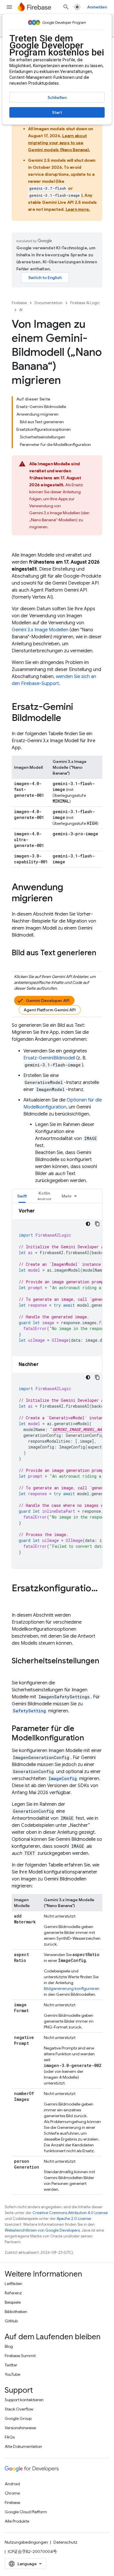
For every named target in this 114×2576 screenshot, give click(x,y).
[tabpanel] (57, 1388)
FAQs (10, 2437)
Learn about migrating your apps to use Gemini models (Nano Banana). (59, 143)
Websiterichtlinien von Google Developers (42, 2230)
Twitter (11, 2365)
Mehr (67, 1196)
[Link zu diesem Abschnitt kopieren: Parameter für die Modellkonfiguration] (90, 1738)
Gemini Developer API (48, 1001)
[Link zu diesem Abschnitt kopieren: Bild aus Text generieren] (18, 963)
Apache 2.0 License (74, 2219)
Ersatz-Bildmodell (49, 1058)
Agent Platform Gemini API (50, 1010)
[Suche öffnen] (66, 7)
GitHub (11, 2321)
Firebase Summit (20, 2356)
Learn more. (78, 209)
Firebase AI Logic (85, 303)
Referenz (13, 2293)
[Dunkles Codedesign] (88, 1224)
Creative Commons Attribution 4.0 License (70, 2213)
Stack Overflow (19, 2409)
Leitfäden (13, 2284)
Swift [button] (22, 1196)
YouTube (12, 2374)
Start (57, 112)
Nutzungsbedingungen (26, 2542)
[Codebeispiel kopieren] (97, 1224)
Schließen (57, 97)
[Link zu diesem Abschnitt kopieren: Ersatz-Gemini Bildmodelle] (67, 719)
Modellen (40, 630)
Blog (9, 2346)
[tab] (22, 1196)
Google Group (18, 2418)
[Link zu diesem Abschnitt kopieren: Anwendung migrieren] (58, 899)
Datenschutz (65, 2542)
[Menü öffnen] (9, 7)
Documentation (49, 303)
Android (12, 2484)
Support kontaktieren (24, 2400)
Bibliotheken (16, 2312)
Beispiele (13, 2302)
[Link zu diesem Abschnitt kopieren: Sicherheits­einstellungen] (18, 1671)
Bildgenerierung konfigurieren (72, 1988)
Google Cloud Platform (26, 2512)
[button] (44, 1196)
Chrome (12, 2493)
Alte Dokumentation (23, 2446)
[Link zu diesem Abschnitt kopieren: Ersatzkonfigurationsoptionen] (18, 1600)
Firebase (19, 303)
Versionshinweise (20, 2428)
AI (21, 310)
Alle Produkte (17, 2521)
